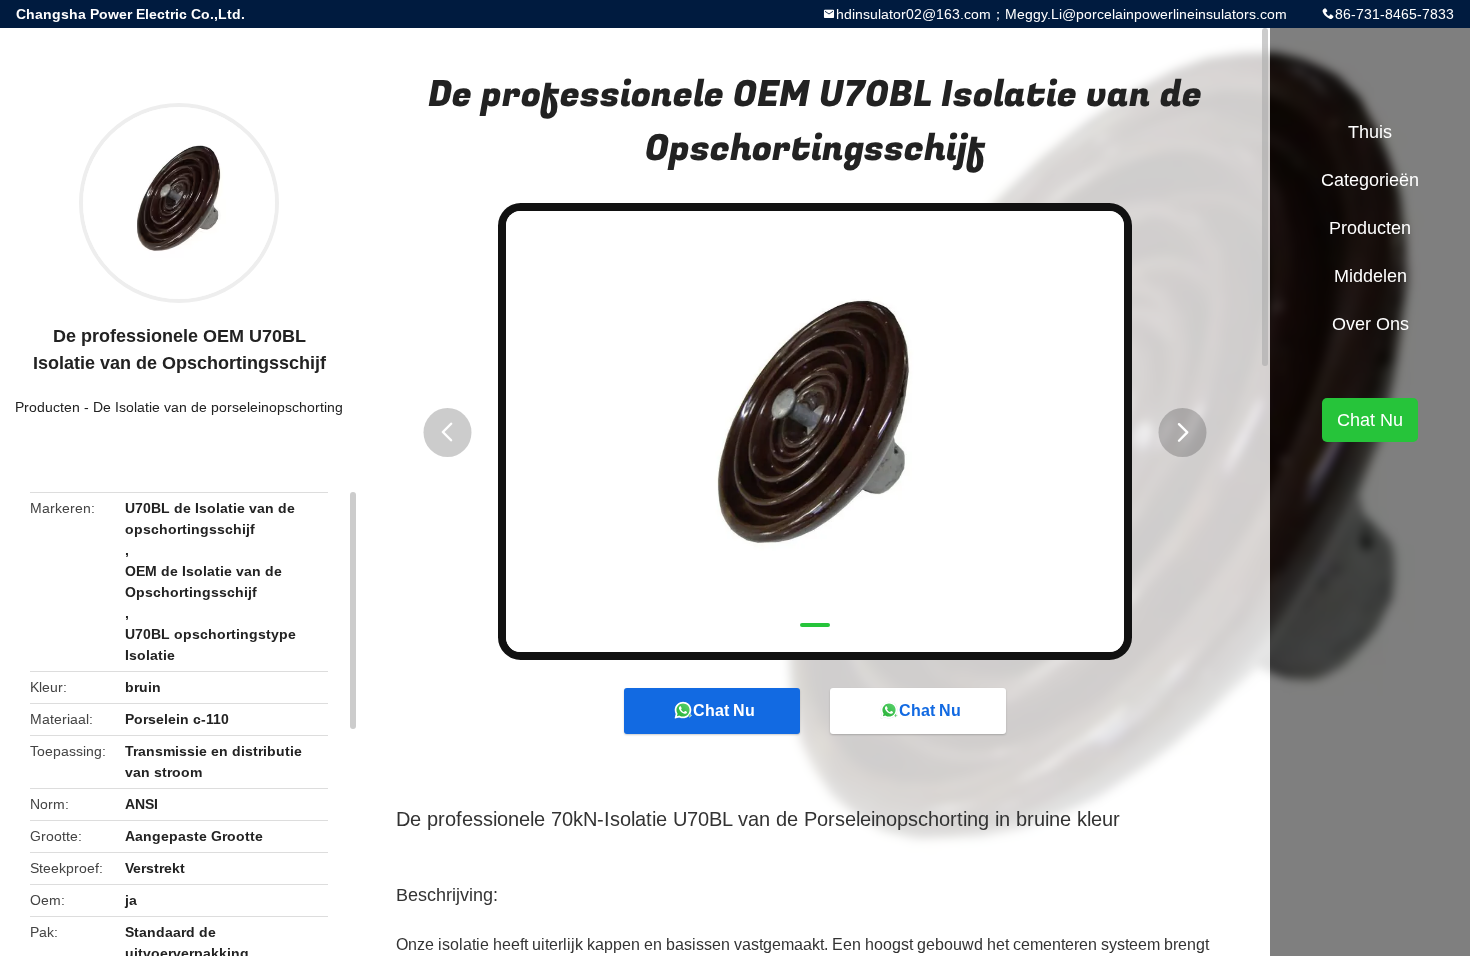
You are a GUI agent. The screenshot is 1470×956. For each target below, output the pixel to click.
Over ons (1370, 324)
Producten (47, 407)
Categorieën (1370, 180)
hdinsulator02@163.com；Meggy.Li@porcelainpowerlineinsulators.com (1061, 14)
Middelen (1370, 276)
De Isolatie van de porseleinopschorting (218, 407)
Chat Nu (724, 710)
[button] (447, 432)
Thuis (1370, 132)
